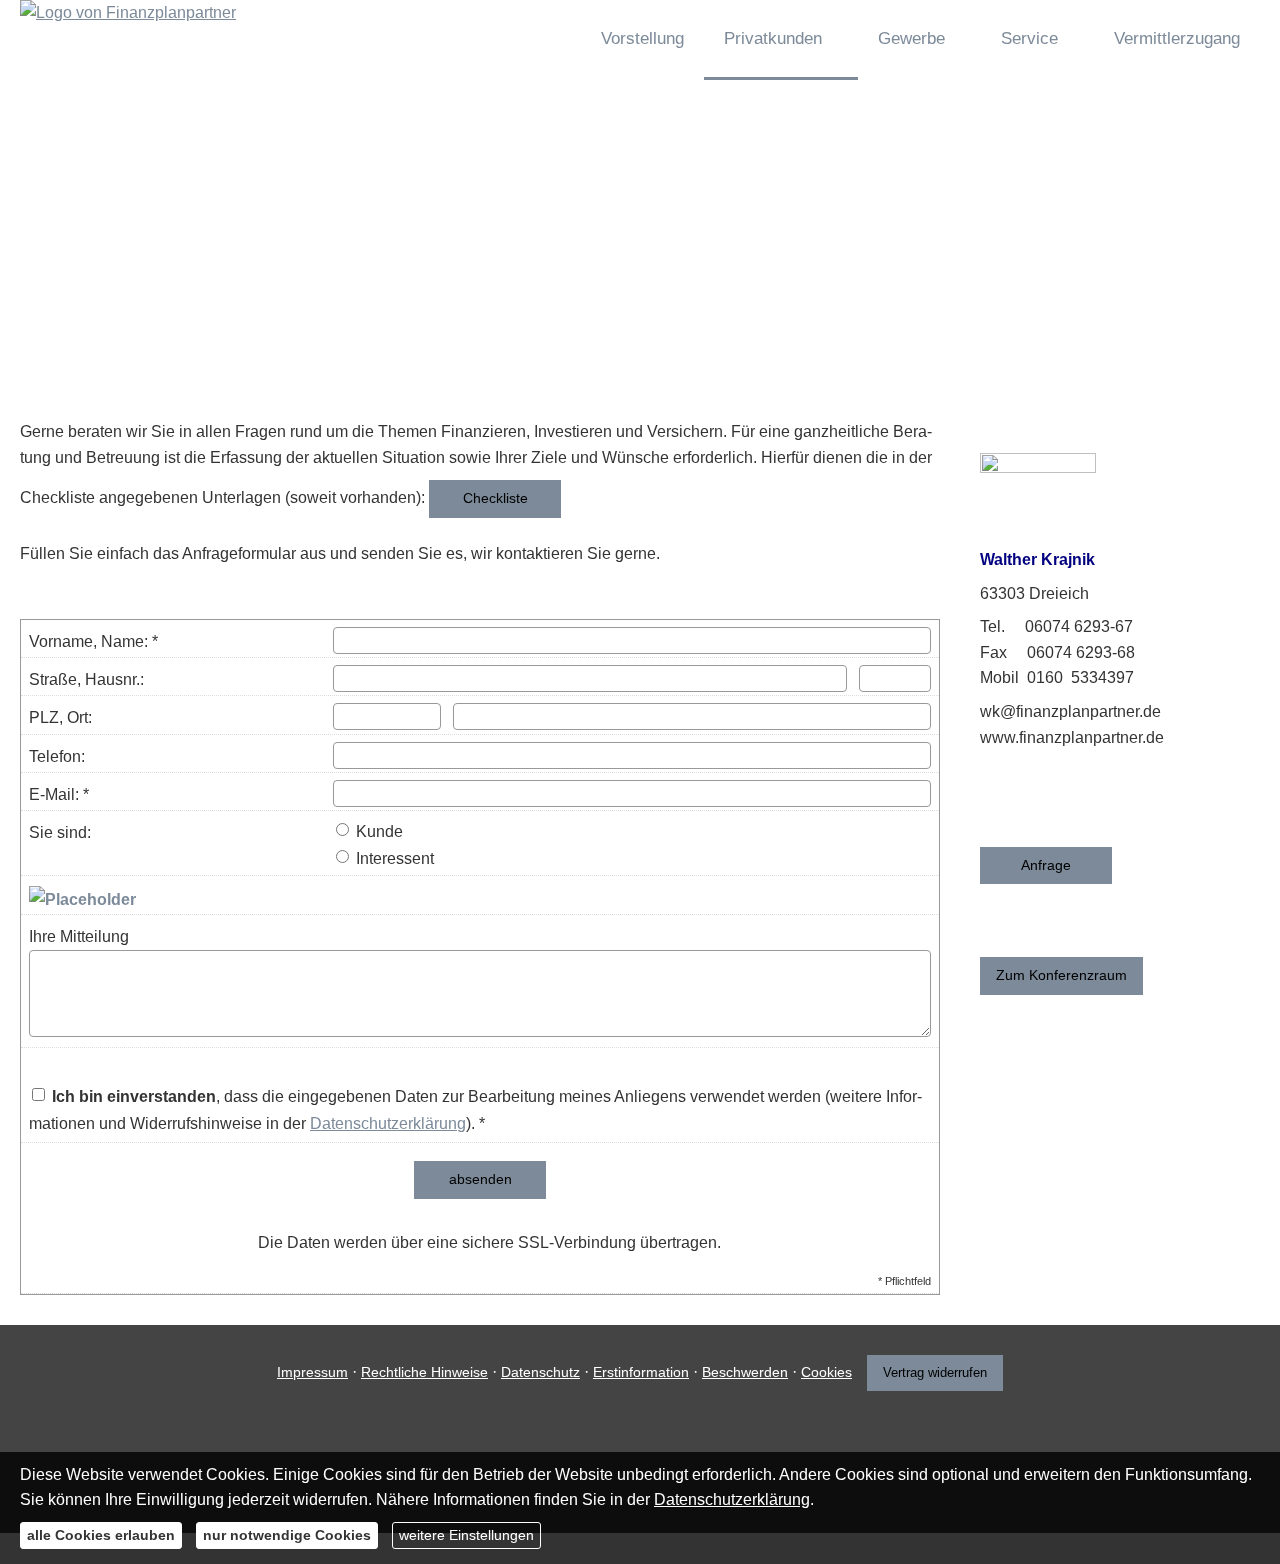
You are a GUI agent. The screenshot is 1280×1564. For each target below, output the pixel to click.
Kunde (377, 831)
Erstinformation (641, 1372)
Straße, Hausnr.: (86, 679)
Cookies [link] (826, 1372)
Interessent (393, 858)
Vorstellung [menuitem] (642, 38)
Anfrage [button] (1046, 865)
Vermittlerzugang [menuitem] (1177, 38)
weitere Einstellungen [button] (466, 1535)
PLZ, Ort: (60, 717)
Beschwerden (745, 1372)
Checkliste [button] (495, 498)
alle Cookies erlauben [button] (101, 1535)
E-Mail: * (59, 794)
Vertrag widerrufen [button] (935, 1372)
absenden (480, 1179)
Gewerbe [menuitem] (911, 38)
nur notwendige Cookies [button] (287, 1535)
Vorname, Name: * (93, 641)
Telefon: (57, 756)
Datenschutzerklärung (388, 1123)
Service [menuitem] (1029, 38)
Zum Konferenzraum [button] (1061, 975)
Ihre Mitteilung (79, 936)
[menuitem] (547, 40)
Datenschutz (540, 1372)
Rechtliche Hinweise (424, 1372)
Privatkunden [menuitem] (773, 38)
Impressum (312, 1372)
